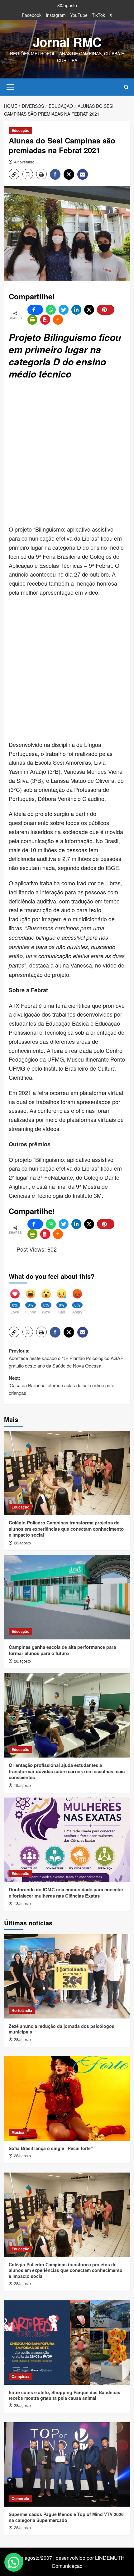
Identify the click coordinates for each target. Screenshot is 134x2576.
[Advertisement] (67, 453)
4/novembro (24, 162)
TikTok (98, 15)
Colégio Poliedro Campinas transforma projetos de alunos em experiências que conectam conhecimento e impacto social (66, 1529)
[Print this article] (32, 320)
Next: (62, 1385)
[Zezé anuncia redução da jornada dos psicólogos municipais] (67, 1976)
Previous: (66, 1358)
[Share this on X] (89, 310)
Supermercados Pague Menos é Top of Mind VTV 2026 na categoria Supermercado (66, 2517)
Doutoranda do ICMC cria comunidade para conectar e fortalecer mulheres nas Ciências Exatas (66, 1893)
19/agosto (22, 1785)
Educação (20, 130)
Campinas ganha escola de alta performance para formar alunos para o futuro (62, 1650)
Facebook (32, 15)
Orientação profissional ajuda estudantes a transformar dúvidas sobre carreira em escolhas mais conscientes (67, 1771)
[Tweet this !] (64, 310)
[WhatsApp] (51, 310)
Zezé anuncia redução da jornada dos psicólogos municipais (62, 2029)
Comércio (20, 2498)
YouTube (79, 15)
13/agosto (22, 1903)
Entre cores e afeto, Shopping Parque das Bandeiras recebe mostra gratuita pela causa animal (65, 2395)
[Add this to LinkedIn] (76, 310)
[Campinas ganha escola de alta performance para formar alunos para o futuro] (67, 1597)
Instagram (56, 15)
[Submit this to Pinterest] (106, 310)
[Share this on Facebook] (35, 310)
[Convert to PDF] (45, 320)
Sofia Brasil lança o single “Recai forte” (51, 2148)
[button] (10, 86)
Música (18, 2132)
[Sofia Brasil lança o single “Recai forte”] (67, 2098)
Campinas (21, 2376)
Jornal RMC (67, 42)
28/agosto (22, 1543)
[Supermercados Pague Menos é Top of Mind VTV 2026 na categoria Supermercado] (67, 2464)
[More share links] (58, 320)
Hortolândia (22, 2010)
